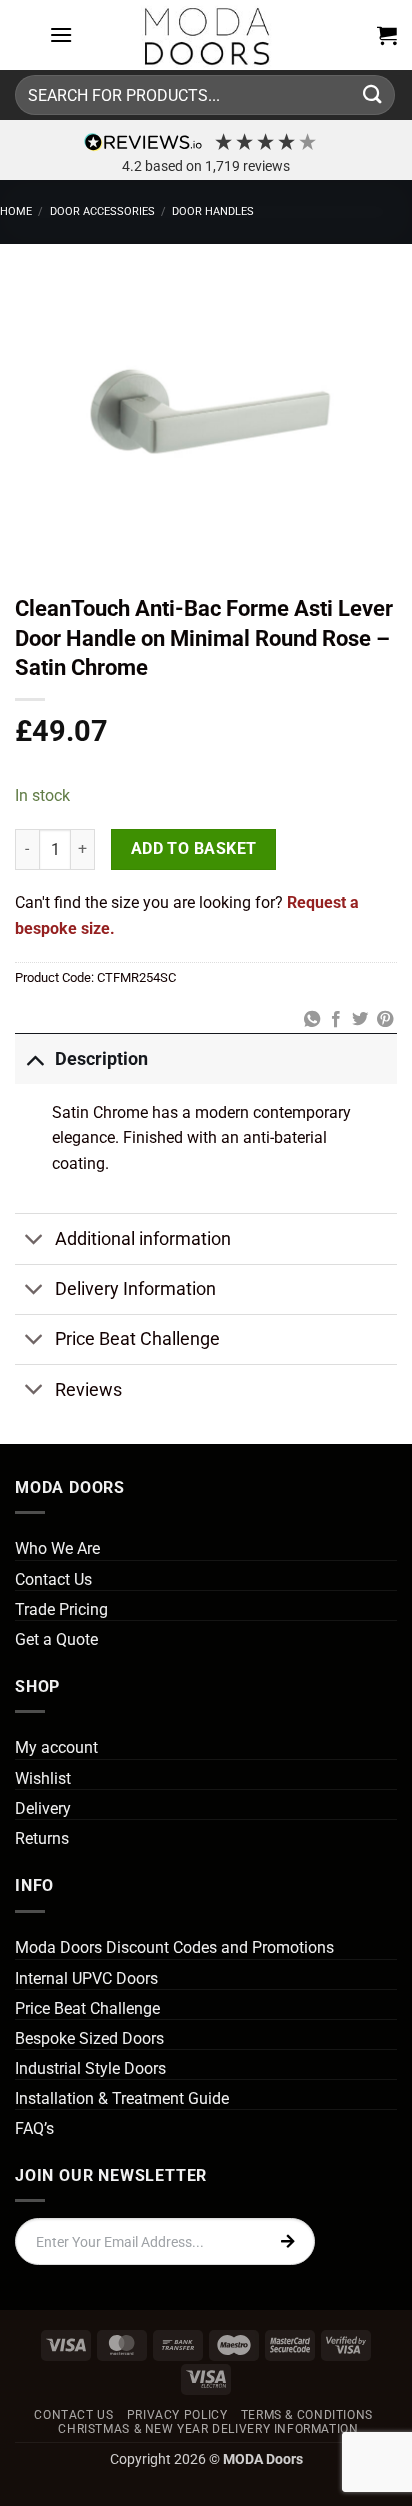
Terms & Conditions (307, 2415)
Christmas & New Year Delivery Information (208, 2429)
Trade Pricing (61, 1609)
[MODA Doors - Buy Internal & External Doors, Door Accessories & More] (206, 35)
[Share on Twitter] (360, 1020)
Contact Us (53, 1579)
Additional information (143, 1239)
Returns (42, 1838)
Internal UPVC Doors (86, 1978)
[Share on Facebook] (336, 1020)
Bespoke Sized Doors (89, 2038)
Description (101, 1059)
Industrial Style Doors (90, 2068)
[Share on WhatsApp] (311, 1020)
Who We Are (57, 1548)
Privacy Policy (177, 2415)
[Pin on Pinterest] (385, 1020)
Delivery (43, 1808)
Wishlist (43, 1778)
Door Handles (213, 211)
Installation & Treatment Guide (122, 2098)
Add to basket (194, 849)
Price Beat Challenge (137, 1339)
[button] (61, 34)
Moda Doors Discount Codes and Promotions (174, 1947)
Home (16, 211)
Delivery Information (135, 1289)
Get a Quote (56, 1639)
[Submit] (373, 94)
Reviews (88, 1390)
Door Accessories (102, 211)
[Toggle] (34, 1058)
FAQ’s (34, 2128)
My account (56, 1747)
